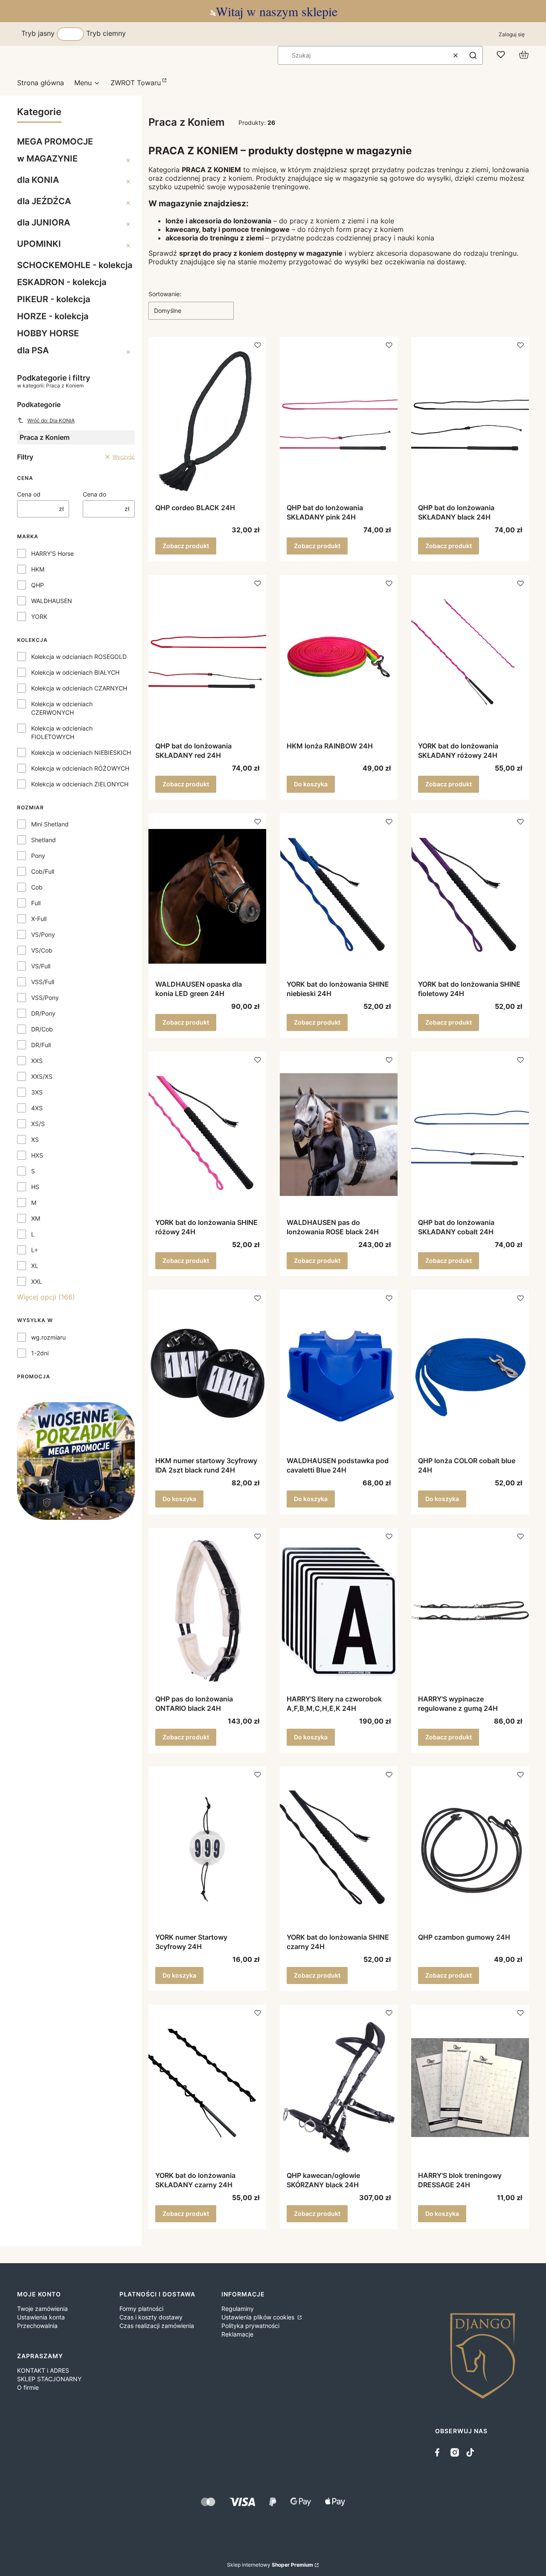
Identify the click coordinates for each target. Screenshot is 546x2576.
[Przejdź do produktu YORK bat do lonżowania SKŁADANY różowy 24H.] (470, 658)
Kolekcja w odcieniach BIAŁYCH (75, 672)
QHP (38, 585)
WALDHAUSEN (52, 601)
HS (35, 1187)
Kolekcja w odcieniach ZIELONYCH (80, 784)
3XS (37, 1092)
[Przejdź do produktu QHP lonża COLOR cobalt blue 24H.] (470, 1373)
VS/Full (41, 966)
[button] (473, 55)
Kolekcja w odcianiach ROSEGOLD (79, 657)
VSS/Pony (45, 998)
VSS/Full (43, 982)
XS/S (38, 1124)
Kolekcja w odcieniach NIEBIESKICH (81, 752)
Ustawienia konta (41, 2317)
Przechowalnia (37, 2326)
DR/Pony (43, 1013)
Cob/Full (43, 871)
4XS (37, 1108)
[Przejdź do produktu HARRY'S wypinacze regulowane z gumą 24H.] (470, 1611)
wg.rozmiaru (48, 1337)
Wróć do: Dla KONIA (51, 420)
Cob (37, 887)
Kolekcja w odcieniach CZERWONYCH (62, 708)
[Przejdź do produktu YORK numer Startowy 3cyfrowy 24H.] (207, 1849)
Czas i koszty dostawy (151, 2317)
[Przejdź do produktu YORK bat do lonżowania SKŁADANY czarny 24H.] (207, 2088)
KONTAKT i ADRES (43, 2370)
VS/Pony (43, 934)
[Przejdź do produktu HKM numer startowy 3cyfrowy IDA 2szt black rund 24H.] (207, 1373)
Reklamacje (237, 2334)
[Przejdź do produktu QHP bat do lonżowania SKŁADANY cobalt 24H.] (470, 1135)
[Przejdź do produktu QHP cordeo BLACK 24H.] (207, 420)
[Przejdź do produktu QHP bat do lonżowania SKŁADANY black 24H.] (470, 420)
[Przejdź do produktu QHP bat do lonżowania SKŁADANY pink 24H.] (339, 420)
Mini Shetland (50, 824)
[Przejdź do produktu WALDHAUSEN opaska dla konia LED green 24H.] (207, 896)
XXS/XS (42, 1076)
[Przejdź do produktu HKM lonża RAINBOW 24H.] (339, 658)
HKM (38, 569)
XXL (37, 1281)
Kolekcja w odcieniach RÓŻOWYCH (80, 768)
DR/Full (41, 1045)
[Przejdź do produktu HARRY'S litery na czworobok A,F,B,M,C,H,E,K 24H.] (339, 1611)
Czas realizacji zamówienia (157, 2326)
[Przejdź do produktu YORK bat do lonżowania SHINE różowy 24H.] (207, 1135)
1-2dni (40, 1353)
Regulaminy (238, 2309)
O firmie (28, 2387)
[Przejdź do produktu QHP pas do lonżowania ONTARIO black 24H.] (207, 1611)
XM (36, 1218)
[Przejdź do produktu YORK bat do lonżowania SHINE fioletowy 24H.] (470, 896)
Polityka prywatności (250, 2326)
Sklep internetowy (270, 2565)
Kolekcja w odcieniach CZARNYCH (79, 688)
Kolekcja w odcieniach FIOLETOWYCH (62, 732)
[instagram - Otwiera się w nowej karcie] (455, 2452)
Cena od (29, 494)
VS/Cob (42, 950)
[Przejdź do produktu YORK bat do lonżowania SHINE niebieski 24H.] (339, 896)
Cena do (94, 494)
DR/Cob (42, 1029)
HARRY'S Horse (52, 553)
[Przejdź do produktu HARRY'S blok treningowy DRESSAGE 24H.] (470, 2088)
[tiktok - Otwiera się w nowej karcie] (470, 2452)
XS (35, 1139)
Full (36, 903)
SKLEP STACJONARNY (49, 2379)
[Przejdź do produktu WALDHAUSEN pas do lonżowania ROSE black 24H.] (339, 1135)
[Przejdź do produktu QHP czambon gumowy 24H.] (470, 1849)
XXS (37, 1061)
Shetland (44, 840)
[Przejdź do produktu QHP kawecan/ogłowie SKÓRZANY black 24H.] (339, 2088)
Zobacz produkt (186, 546)
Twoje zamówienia (42, 2309)
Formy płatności (141, 2309)
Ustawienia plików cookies (259, 2317)
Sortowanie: (165, 294)
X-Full (39, 919)
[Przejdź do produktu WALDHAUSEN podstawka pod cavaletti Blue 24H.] (339, 1373)
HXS (37, 1155)
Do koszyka (311, 784)
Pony (38, 856)
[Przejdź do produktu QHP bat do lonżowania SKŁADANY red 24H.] (207, 658)
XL (35, 1266)
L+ (35, 1250)
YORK (39, 617)
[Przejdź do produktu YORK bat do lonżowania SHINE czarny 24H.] (339, 1849)
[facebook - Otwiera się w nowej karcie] (439, 2452)
